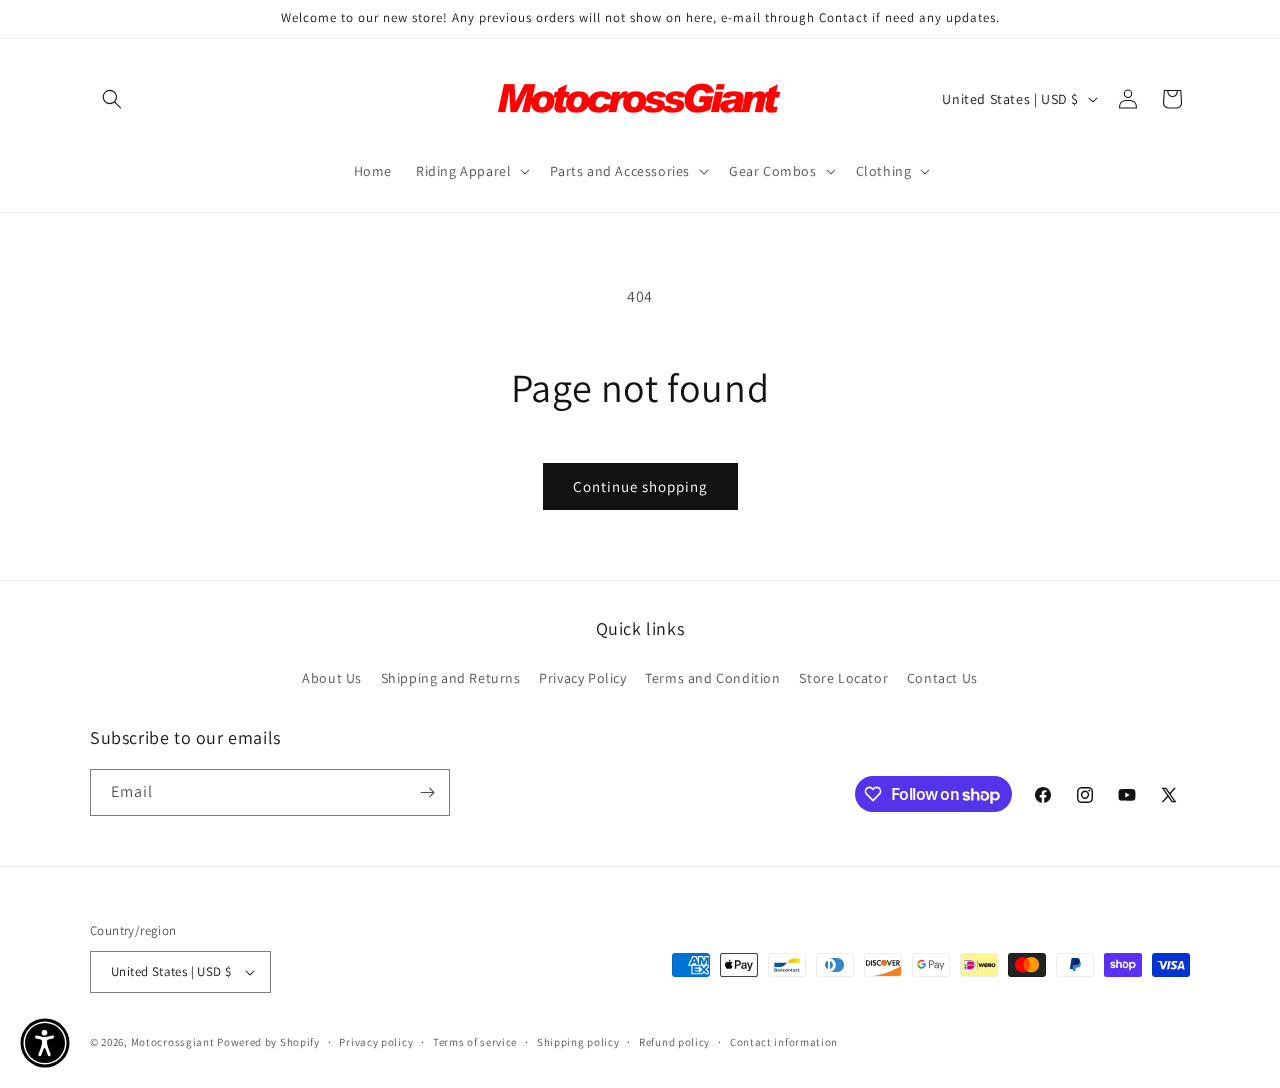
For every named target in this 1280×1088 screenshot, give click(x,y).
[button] (112, 99)
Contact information (784, 1042)
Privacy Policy (582, 678)
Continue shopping (640, 486)
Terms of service (475, 1042)
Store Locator (843, 678)
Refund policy (674, 1042)
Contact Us (942, 678)
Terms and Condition (712, 678)
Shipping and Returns (451, 678)
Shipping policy (578, 1042)
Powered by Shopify (268, 1042)
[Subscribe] (427, 792)
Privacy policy (376, 1042)
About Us (332, 678)
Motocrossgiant (173, 1042)
